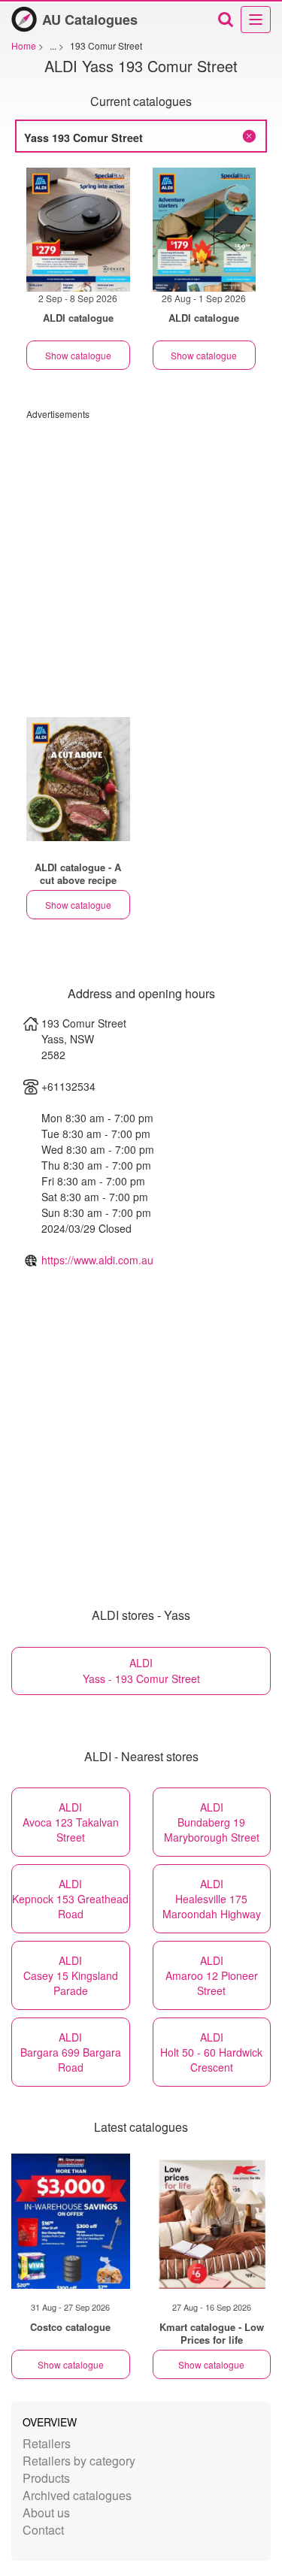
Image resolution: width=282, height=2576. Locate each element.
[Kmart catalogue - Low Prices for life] (212, 2221)
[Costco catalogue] (71, 2221)
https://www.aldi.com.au (97, 1260)
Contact (43, 2530)
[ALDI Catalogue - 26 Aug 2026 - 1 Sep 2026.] (205, 230)
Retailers (47, 2443)
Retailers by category (79, 2461)
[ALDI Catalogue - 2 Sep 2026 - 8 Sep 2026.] (78, 230)
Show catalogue (78, 355)
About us (46, 2512)
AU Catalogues (90, 20)
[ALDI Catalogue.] (78, 779)
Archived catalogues (77, 2495)
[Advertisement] (141, 561)
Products (46, 2478)
